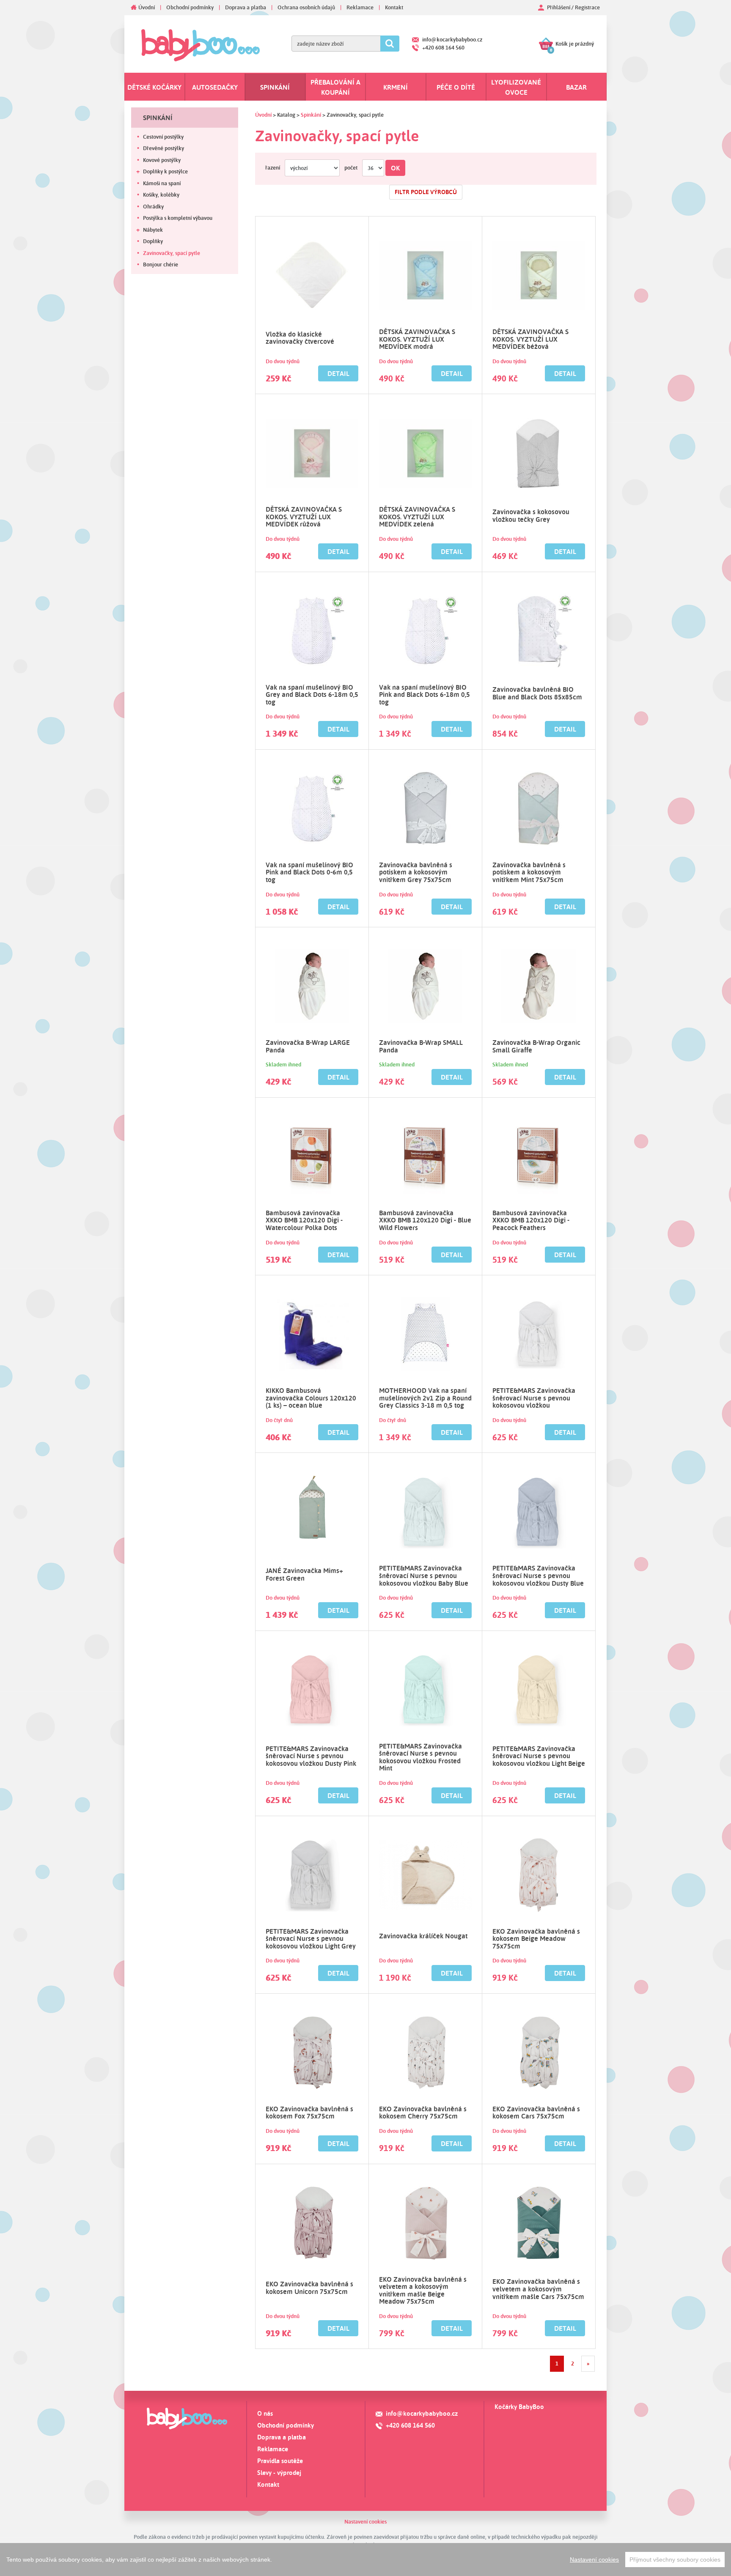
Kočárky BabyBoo (519, 2407)
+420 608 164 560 (443, 47)
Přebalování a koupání (335, 87)
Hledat (390, 44)
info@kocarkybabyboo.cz (452, 39)
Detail (338, 373)
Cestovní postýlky (163, 137)
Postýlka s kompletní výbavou (178, 218)
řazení (273, 167)
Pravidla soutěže (280, 2461)
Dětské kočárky (154, 87)
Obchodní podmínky (190, 7)
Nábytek (153, 230)
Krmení (396, 87)
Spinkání (275, 87)
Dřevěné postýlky (164, 148)
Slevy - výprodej (279, 2473)
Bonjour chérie (161, 264)
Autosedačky (215, 87)
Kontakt (394, 7)
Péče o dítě (456, 87)
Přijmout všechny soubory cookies (675, 2560)
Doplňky (153, 241)
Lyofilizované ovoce (516, 87)
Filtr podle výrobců (426, 192)
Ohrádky (153, 206)
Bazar (576, 87)
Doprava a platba (246, 7)
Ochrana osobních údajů (306, 7)
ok (395, 168)
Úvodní (147, 7)
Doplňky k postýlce (165, 171)
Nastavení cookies (365, 2521)
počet (351, 167)
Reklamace (360, 7)
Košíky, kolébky (161, 195)
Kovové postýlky (162, 160)
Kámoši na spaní (162, 183)
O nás (265, 2413)
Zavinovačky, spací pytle (172, 253)
